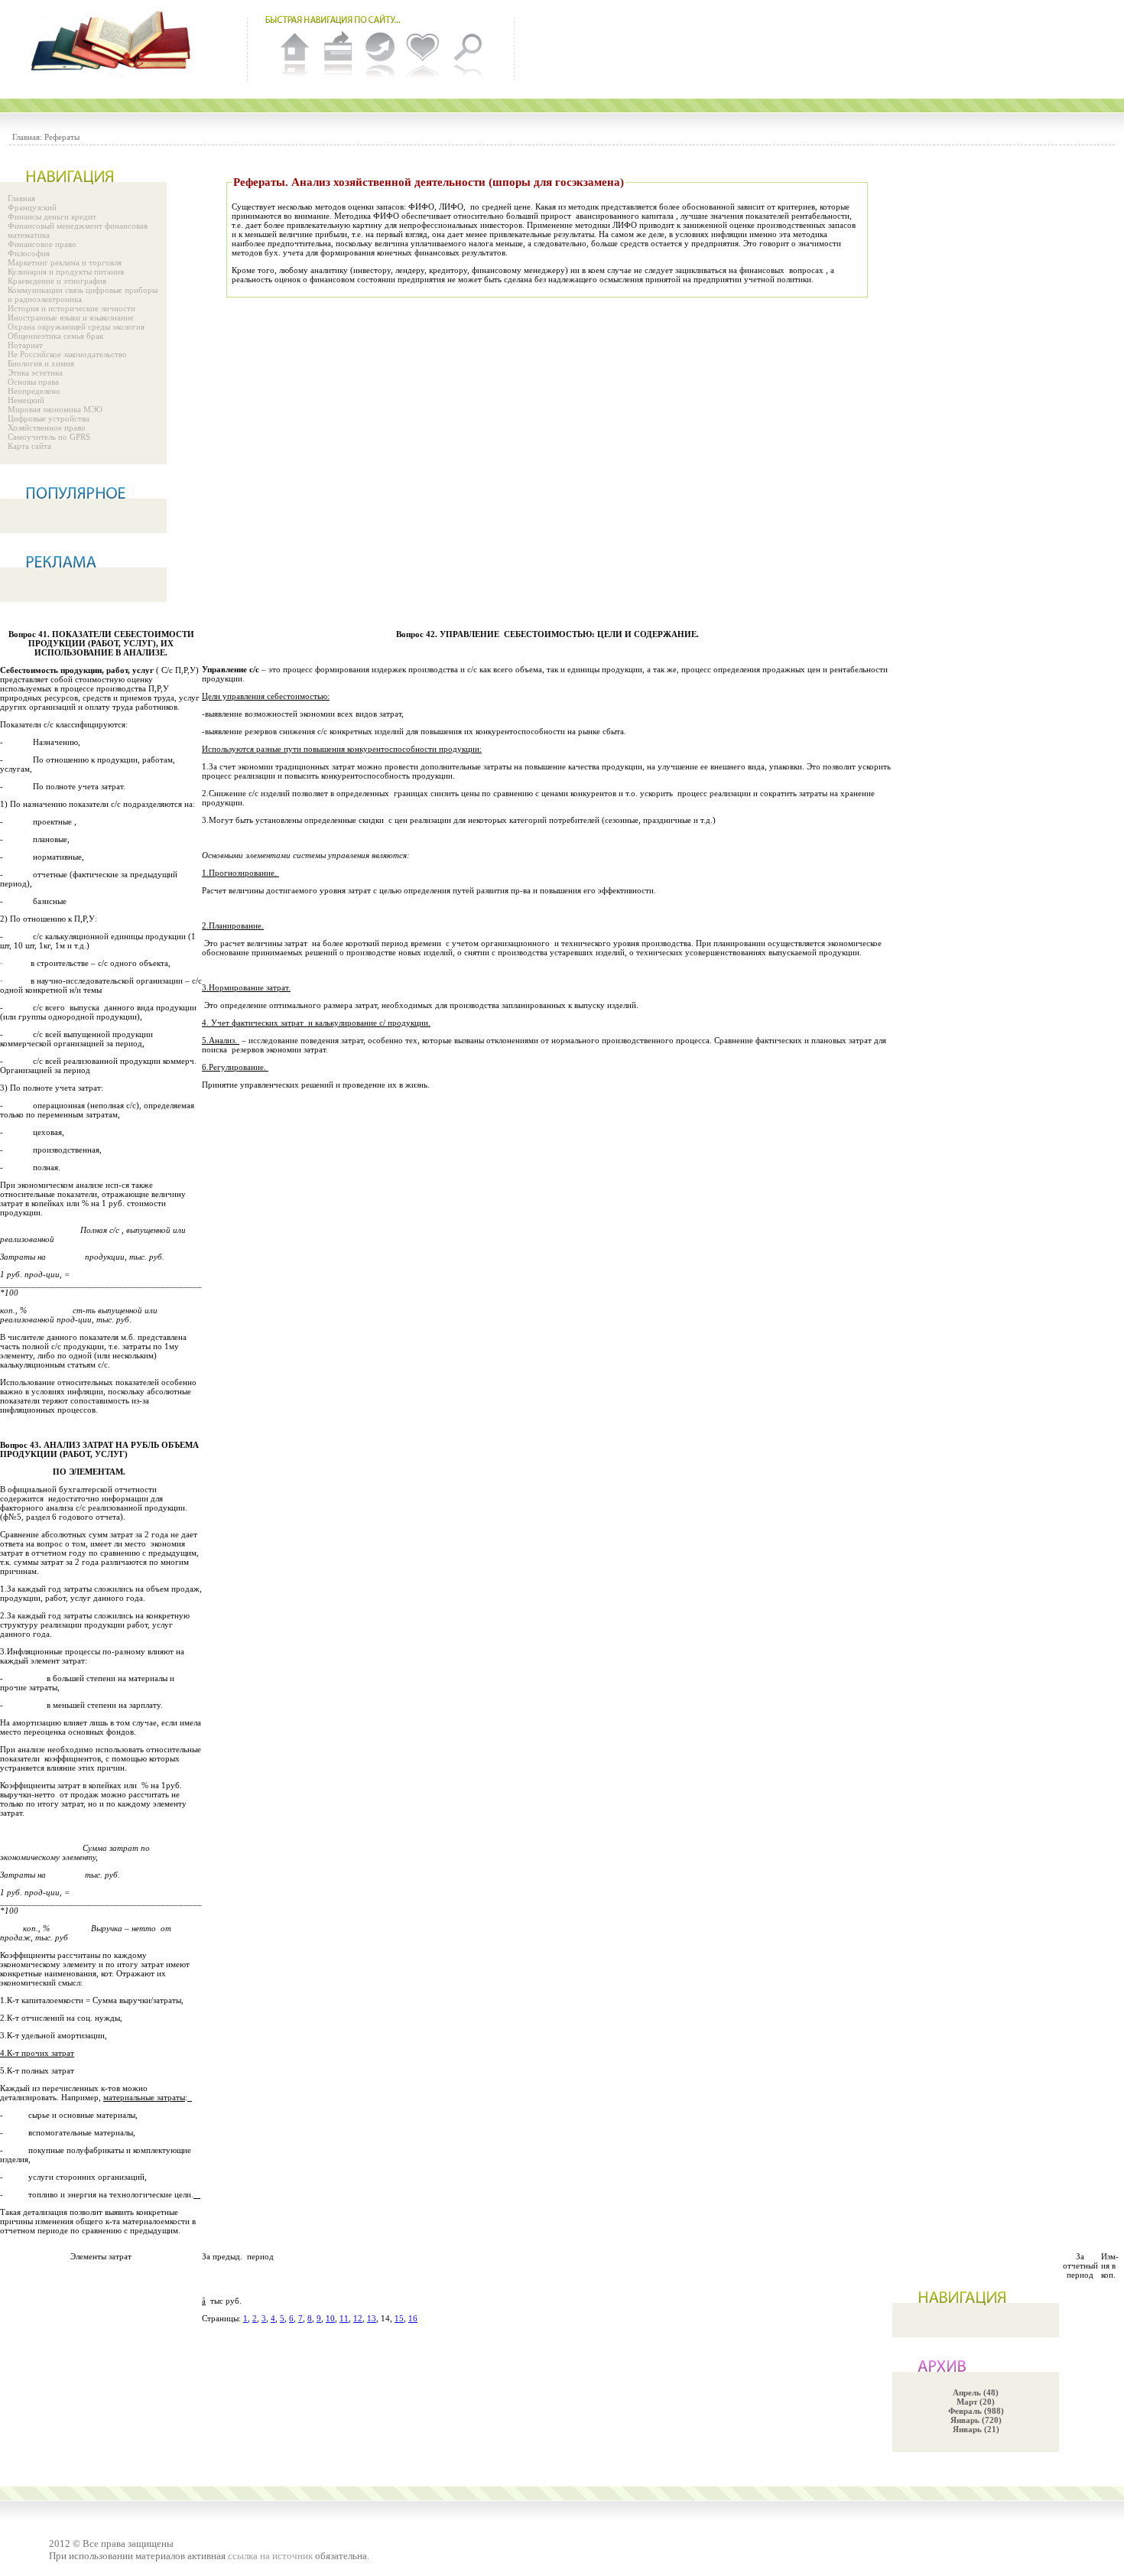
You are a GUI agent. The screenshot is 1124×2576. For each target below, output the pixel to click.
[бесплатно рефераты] (115, 42)
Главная (21, 198)
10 (330, 2318)
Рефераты (62, 137)
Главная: (27, 137)
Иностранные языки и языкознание (71, 317)
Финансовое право (42, 244)
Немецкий (26, 400)
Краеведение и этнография (57, 281)
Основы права (33, 382)
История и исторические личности (71, 308)
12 (358, 2318)
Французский (32, 207)
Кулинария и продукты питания (66, 272)
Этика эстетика (35, 372)
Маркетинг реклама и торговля (65, 262)
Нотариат (25, 345)
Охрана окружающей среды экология (76, 327)
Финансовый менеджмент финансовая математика (78, 230)
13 (372, 2318)
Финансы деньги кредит (52, 216)
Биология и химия (41, 363)
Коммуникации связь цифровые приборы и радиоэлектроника (83, 294)
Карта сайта (29, 446)
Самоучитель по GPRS (49, 437)
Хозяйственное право (47, 428)
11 (344, 2318)
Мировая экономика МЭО (55, 409)
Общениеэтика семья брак (55, 336)
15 (399, 2318)
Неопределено (34, 391)
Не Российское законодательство (67, 354)
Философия (29, 253)
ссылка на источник (270, 2556)
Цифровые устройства (49, 418)
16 (413, 2318)
